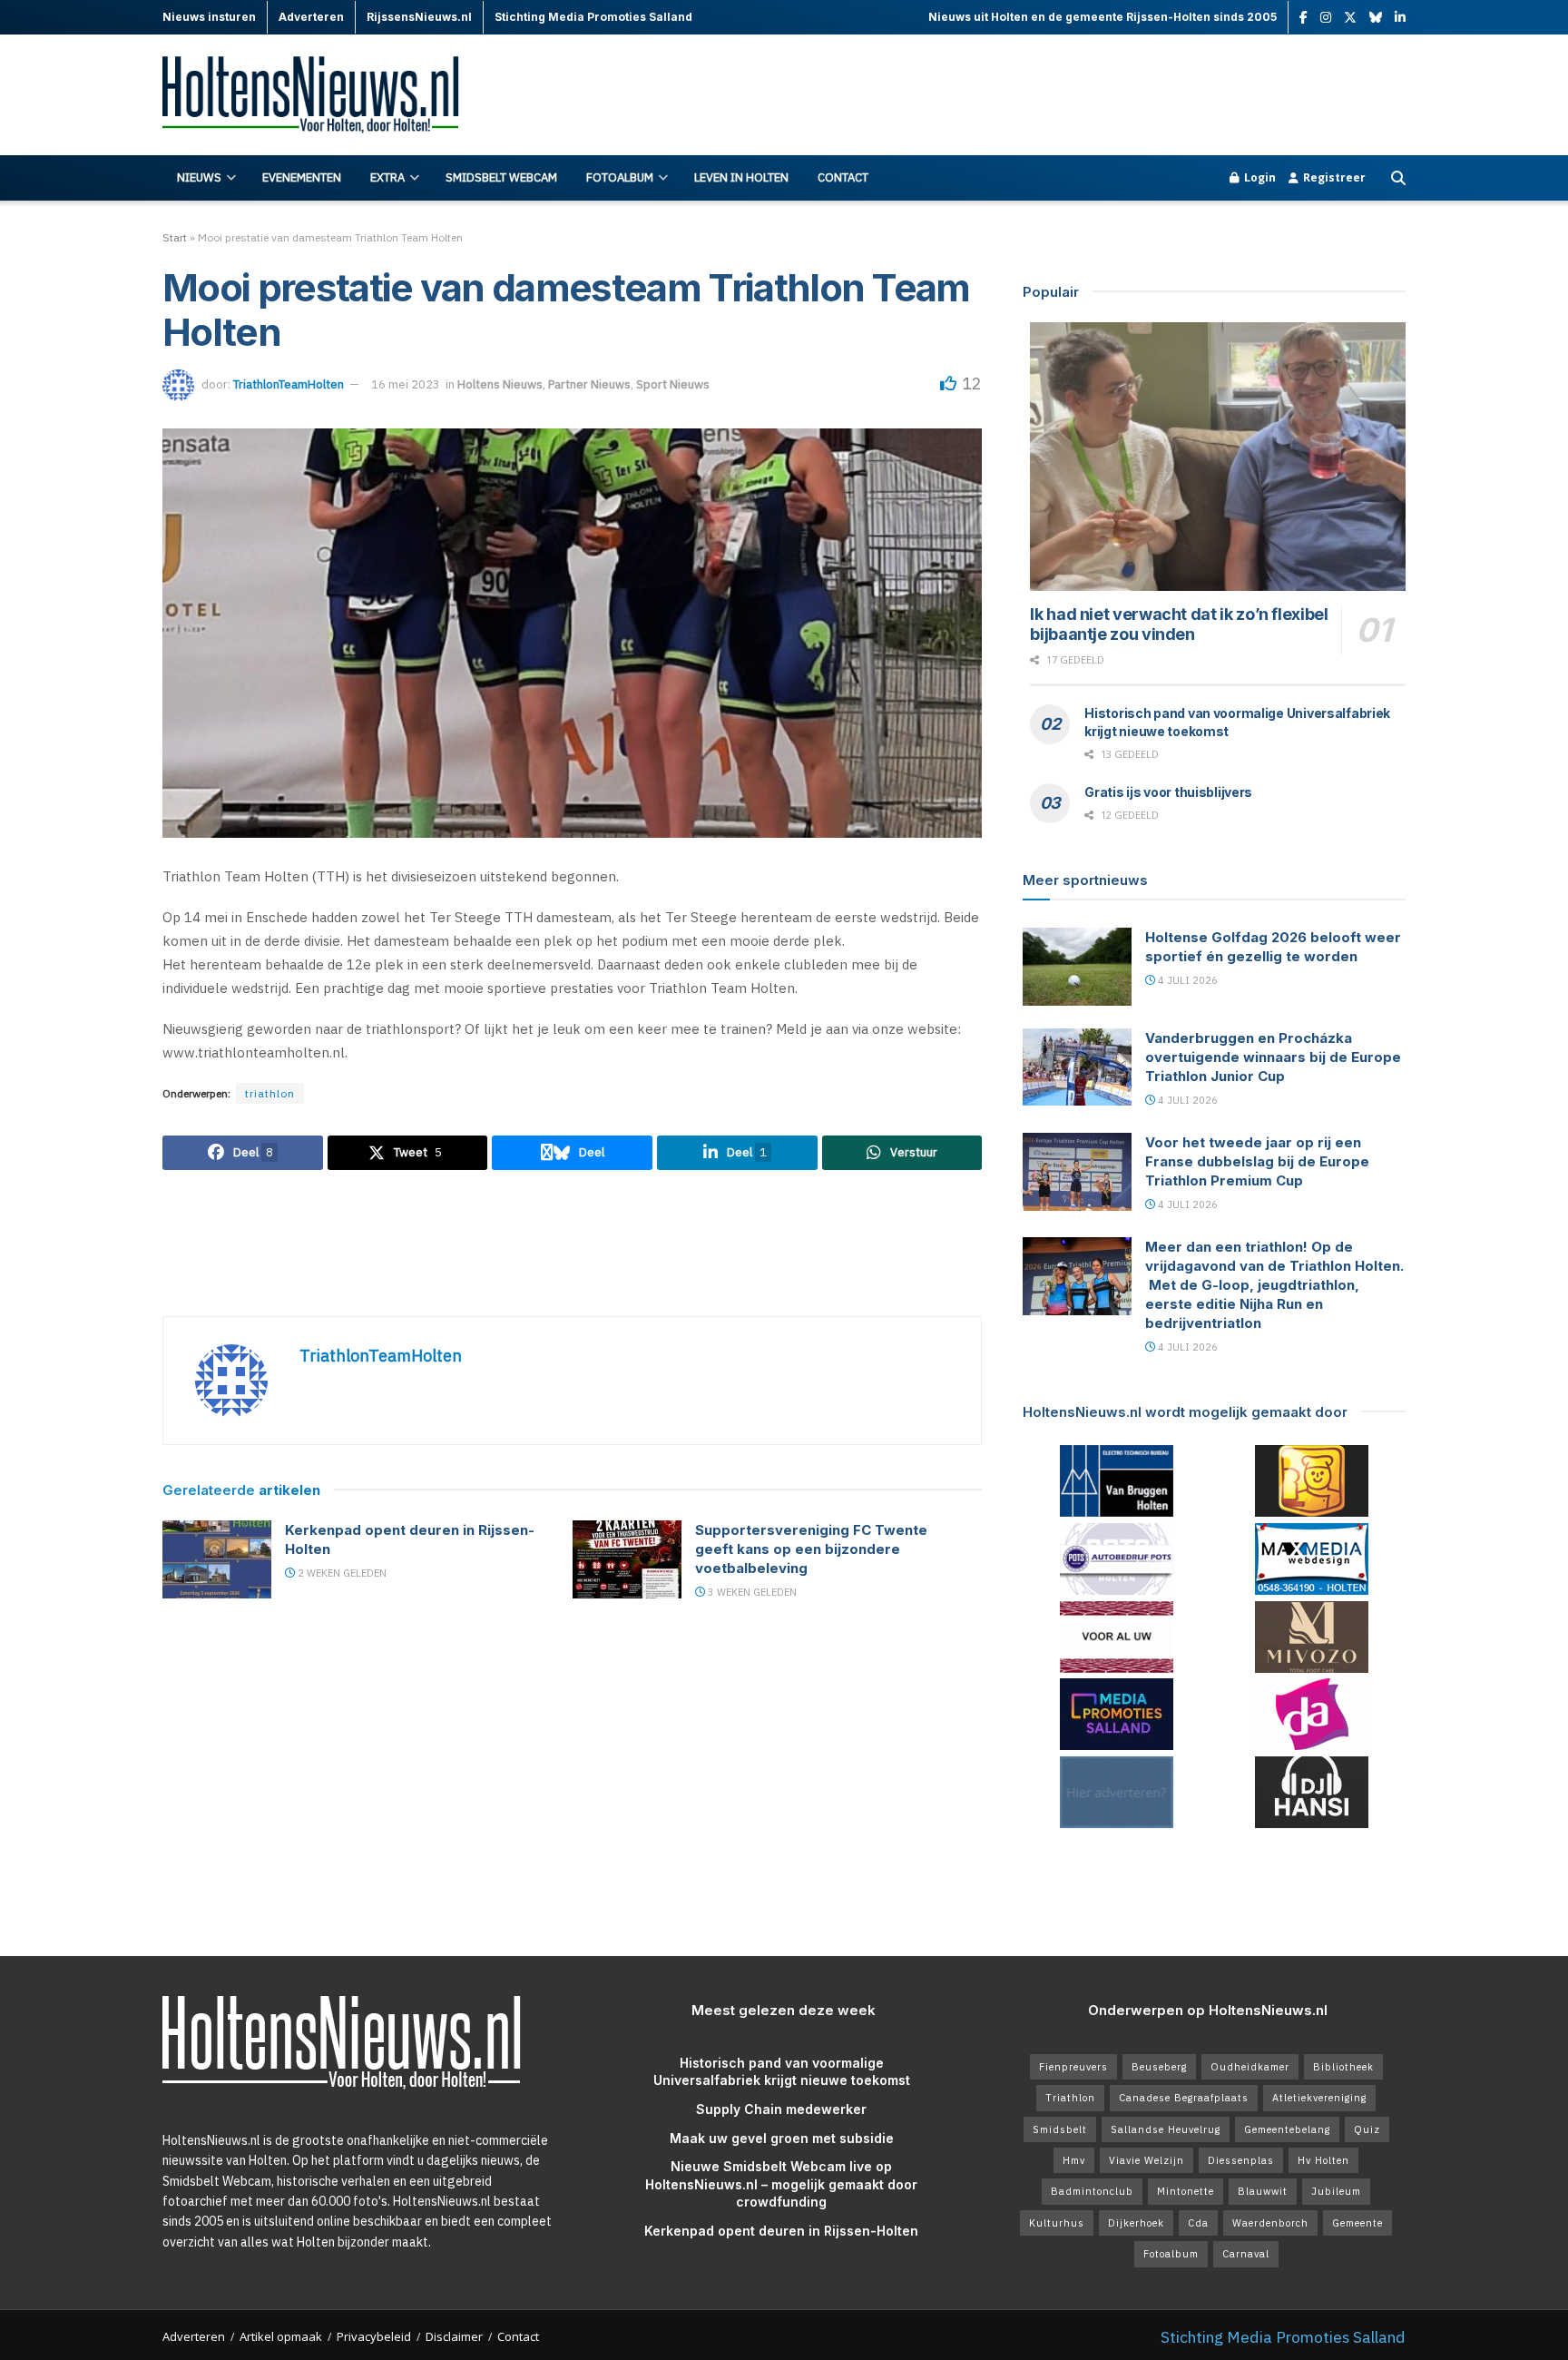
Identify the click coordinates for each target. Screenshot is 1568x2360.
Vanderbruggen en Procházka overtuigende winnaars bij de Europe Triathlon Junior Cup (1273, 1057)
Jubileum (1336, 2191)
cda (1198, 2223)
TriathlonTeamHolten (289, 384)
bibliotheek (1343, 2067)
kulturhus (1057, 2223)
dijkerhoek (1136, 2223)
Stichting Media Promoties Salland (1283, 2337)
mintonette (1186, 2191)
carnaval (1246, 2254)
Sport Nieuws (673, 384)
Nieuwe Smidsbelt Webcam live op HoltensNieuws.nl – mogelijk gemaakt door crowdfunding (781, 2184)
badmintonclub (1092, 2191)
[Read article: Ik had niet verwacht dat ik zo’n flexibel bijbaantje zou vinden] (1218, 457)
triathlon (270, 1093)
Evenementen (302, 177)
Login (1259, 177)
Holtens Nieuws (500, 384)
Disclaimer (454, 2336)
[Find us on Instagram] (1326, 18)
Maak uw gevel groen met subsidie (782, 2138)
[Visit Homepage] (321, 96)
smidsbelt (1060, 2129)
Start (175, 237)
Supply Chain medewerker (781, 2109)
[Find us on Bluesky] (1376, 18)
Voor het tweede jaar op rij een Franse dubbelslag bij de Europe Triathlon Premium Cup (1257, 1161)
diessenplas (1241, 2160)
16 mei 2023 (406, 384)
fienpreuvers (1073, 2067)
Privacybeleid (374, 2336)
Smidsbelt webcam (501, 177)
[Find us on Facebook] (1303, 18)
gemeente (1357, 2223)
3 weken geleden (751, 1592)
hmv (1074, 2160)
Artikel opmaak (281, 2336)
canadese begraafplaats (1184, 2098)
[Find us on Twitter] (1350, 18)
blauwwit (1263, 2191)
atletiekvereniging (1319, 2098)
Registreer (1333, 177)
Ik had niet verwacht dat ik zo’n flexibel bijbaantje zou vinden (1179, 624)
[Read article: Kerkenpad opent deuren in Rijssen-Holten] (217, 1559)
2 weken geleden (341, 1573)
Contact (843, 177)
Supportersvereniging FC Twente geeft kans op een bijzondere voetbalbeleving (811, 1549)
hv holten (1323, 2160)
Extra (387, 177)
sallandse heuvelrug (1166, 2129)
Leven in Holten (741, 177)
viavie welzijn (1147, 2160)
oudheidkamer (1250, 2067)
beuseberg (1159, 2067)
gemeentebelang (1287, 2129)
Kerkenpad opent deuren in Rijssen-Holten (781, 2231)
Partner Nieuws (589, 384)
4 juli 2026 (1186, 980)
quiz (1367, 2129)
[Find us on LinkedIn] (1400, 18)
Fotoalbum (620, 177)
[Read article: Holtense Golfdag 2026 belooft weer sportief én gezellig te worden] (1077, 967)
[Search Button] (1398, 178)
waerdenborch (1270, 2223)
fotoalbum (1171, 2254)
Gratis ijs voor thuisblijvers (1168, 792)
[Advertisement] (1075, 95)
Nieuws (199, 177)
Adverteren (194, 2336)
